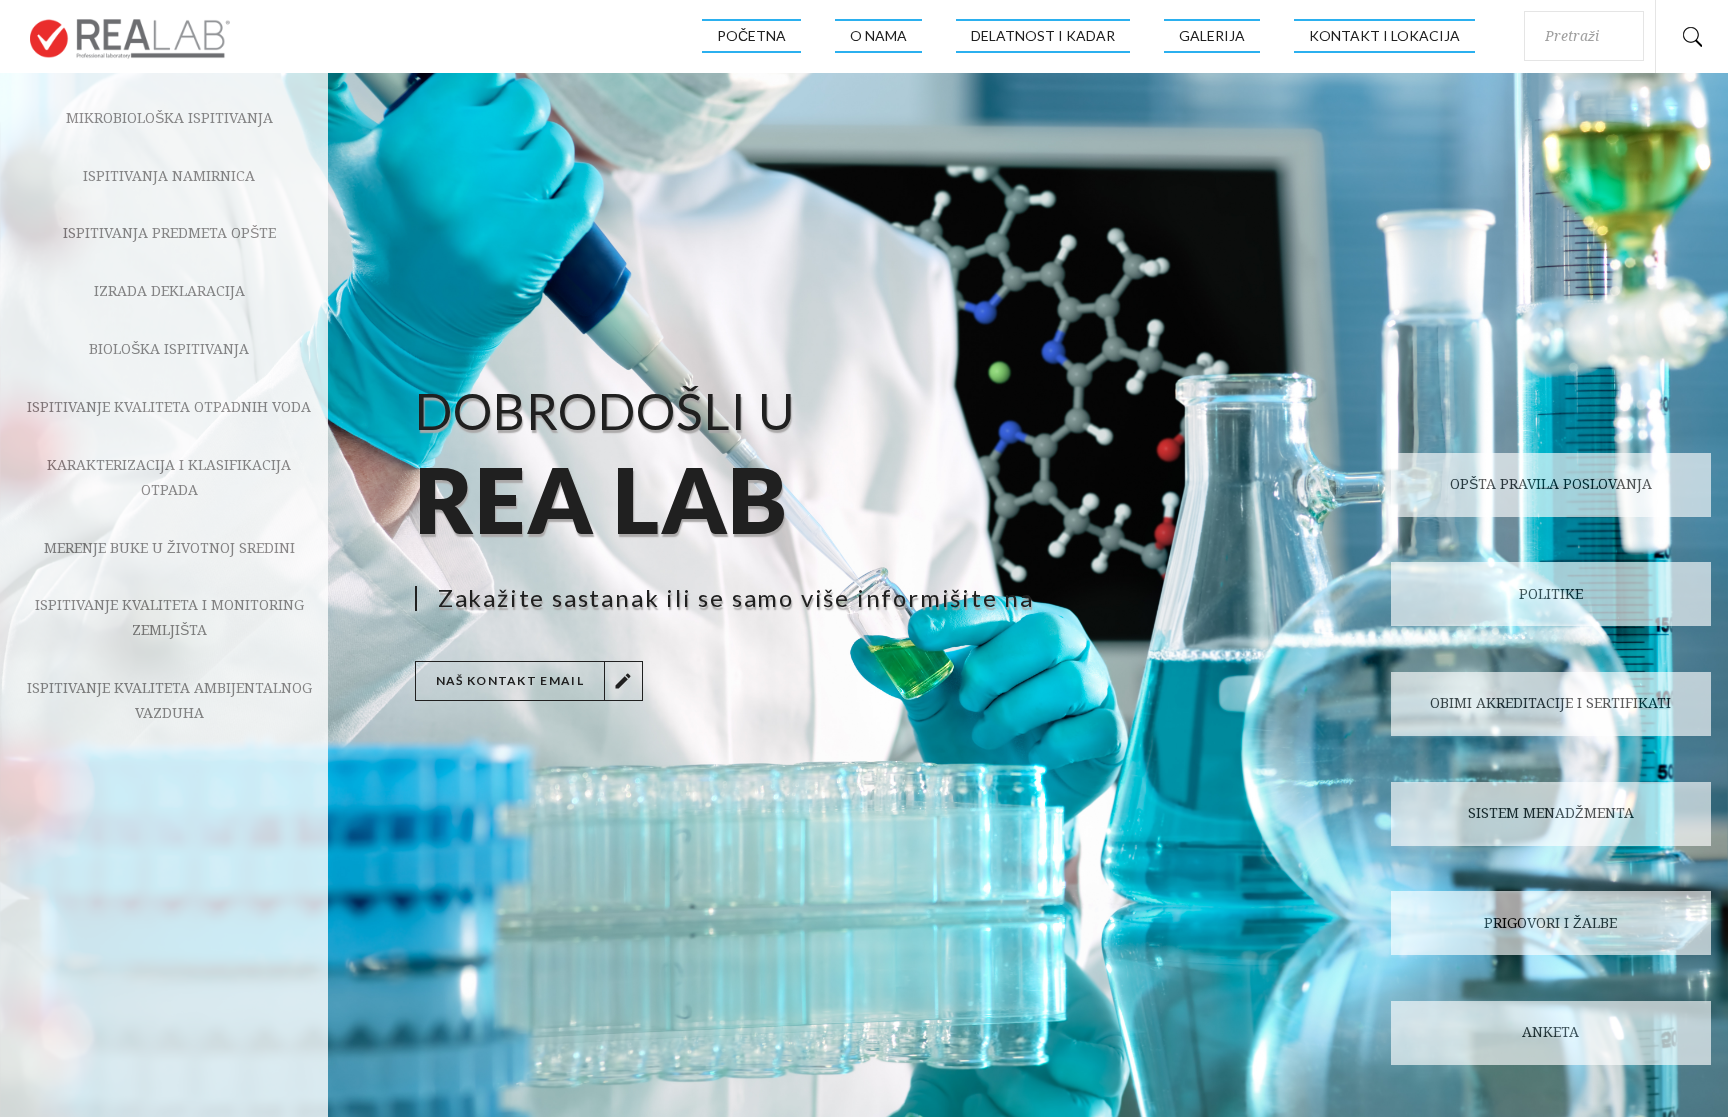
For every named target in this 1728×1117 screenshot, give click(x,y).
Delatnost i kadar (1043, 35)
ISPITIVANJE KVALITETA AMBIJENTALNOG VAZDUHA (169, 700)
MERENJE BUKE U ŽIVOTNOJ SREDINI (169, 548)
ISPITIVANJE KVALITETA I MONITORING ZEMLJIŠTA (169, 617)
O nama (878, 35)
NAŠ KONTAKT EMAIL (510, 680)
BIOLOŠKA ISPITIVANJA (169, 349)
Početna (751, 35)
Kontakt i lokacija (1384, 35)
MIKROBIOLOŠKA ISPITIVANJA (169, 118)
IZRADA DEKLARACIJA (169, 291)
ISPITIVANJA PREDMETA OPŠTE (169, 233)
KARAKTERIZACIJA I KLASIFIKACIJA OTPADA (169, 477)
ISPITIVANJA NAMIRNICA (169, 176)
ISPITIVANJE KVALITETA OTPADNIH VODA (169, 407)
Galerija (1212, 35)
